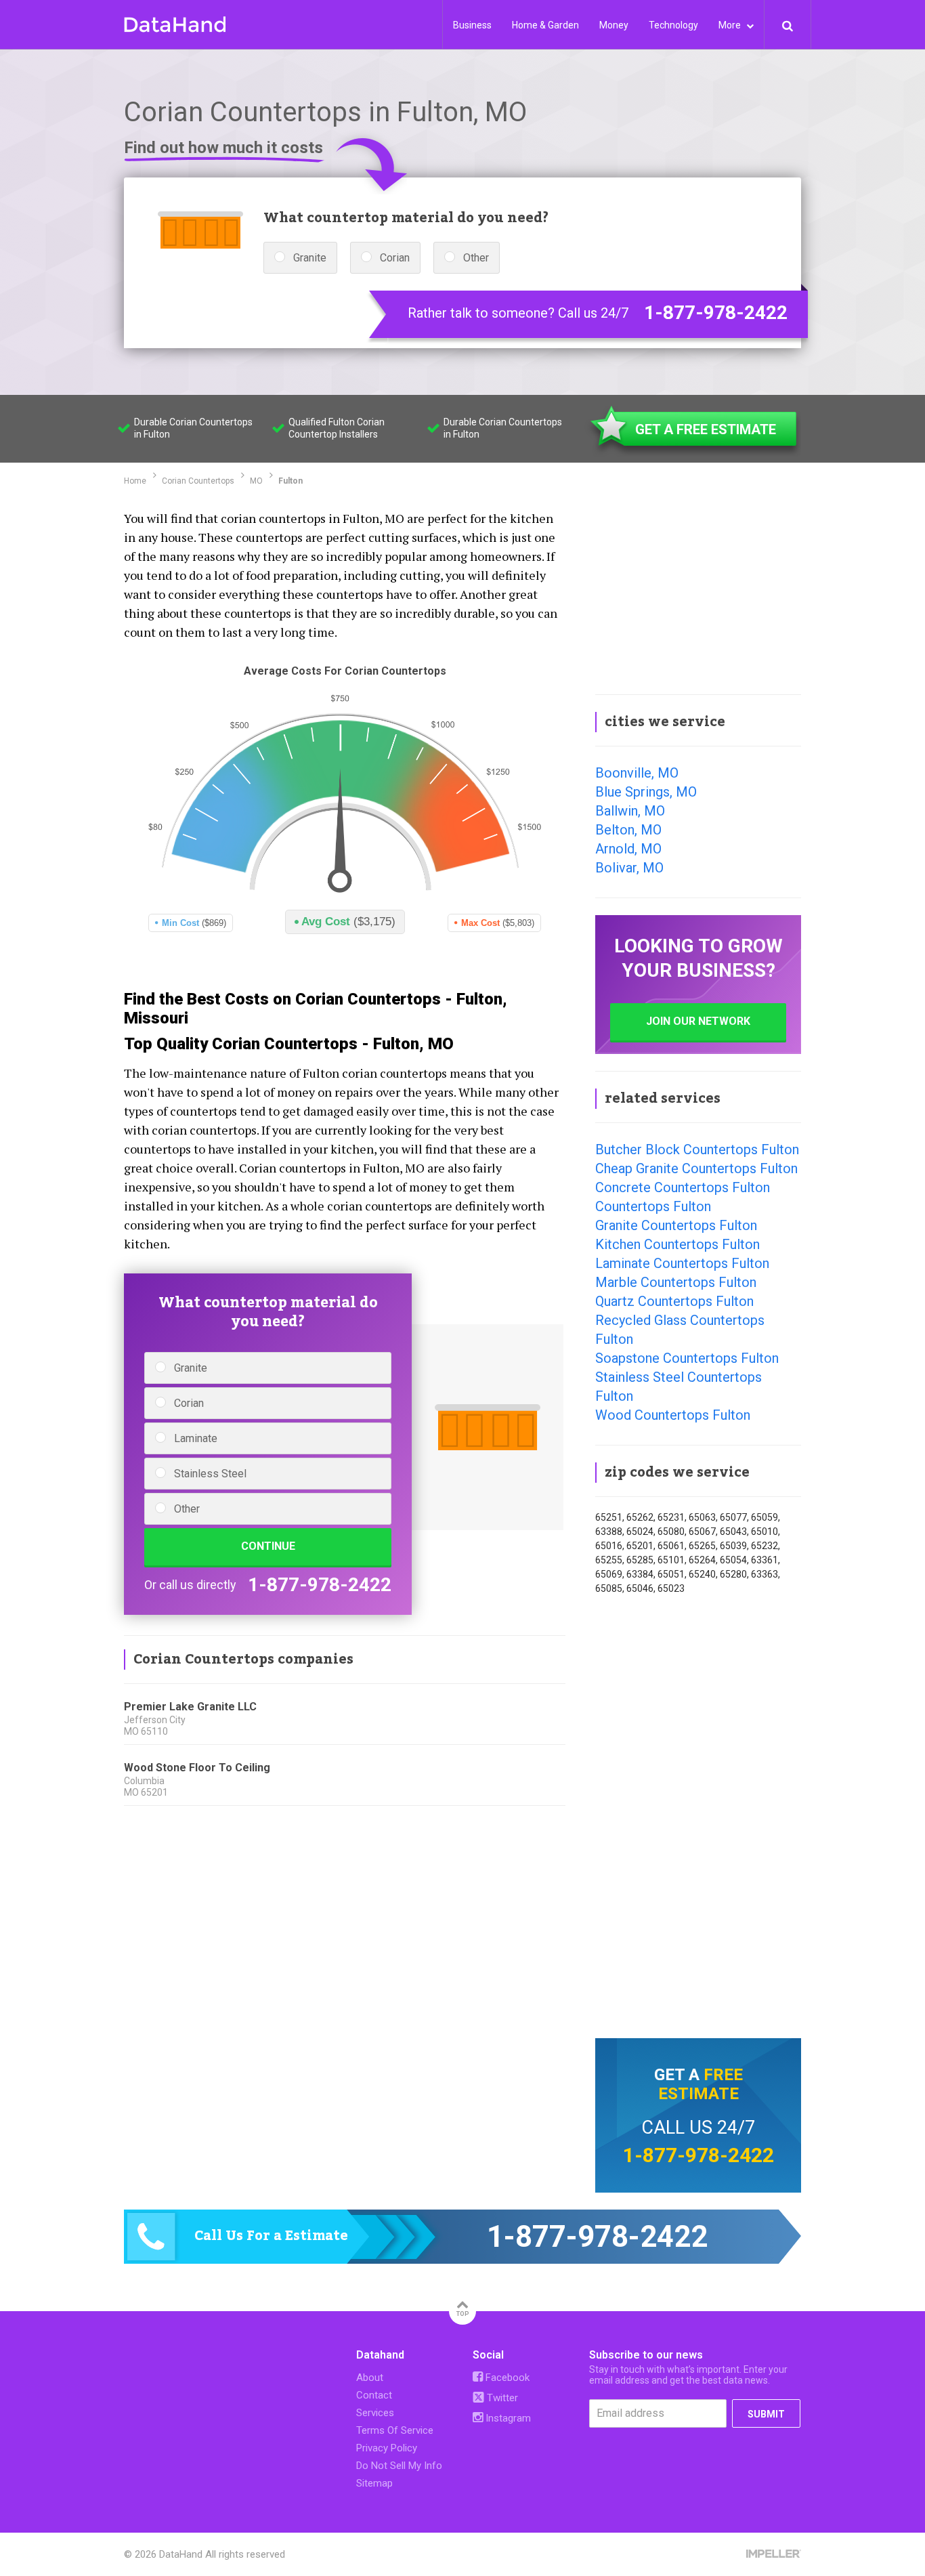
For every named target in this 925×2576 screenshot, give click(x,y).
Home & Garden (545, 25)
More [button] (731, 25)
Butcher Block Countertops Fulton (697, 1149)
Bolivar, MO (629, 868)
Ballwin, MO (630, 811)
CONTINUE (268, 1546)
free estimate (701, 2084)
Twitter (501, 2398)
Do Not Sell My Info (399, 2466)
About (370, 2378)
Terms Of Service (395, 2430)
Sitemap (374, 2483)
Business (472, 25)
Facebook (506, 2378)
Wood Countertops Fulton (673, 1415)
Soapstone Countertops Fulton (687, 1358)
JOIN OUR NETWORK (698, 1021)
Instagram (507, 2418)
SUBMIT (766, 2414)
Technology (673, 25)
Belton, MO (628, 830)
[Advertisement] (698, 592)
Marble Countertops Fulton (676, 1282)
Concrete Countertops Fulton (683, 1187)
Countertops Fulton (653, 1206)
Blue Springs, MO (646, 792)
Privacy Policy (387, 2448)
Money (614, 25)
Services (375, 2413)
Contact (374, 2395)
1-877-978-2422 (716, 313)
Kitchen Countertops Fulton (677, 1244)
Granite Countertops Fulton (676, 1225)
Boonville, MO (637, 773)
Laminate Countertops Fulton (682, 1263)
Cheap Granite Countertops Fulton (696, 1168)
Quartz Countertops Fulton (674, 1301)
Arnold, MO (628, 849)
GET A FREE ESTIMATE (706, 429)
